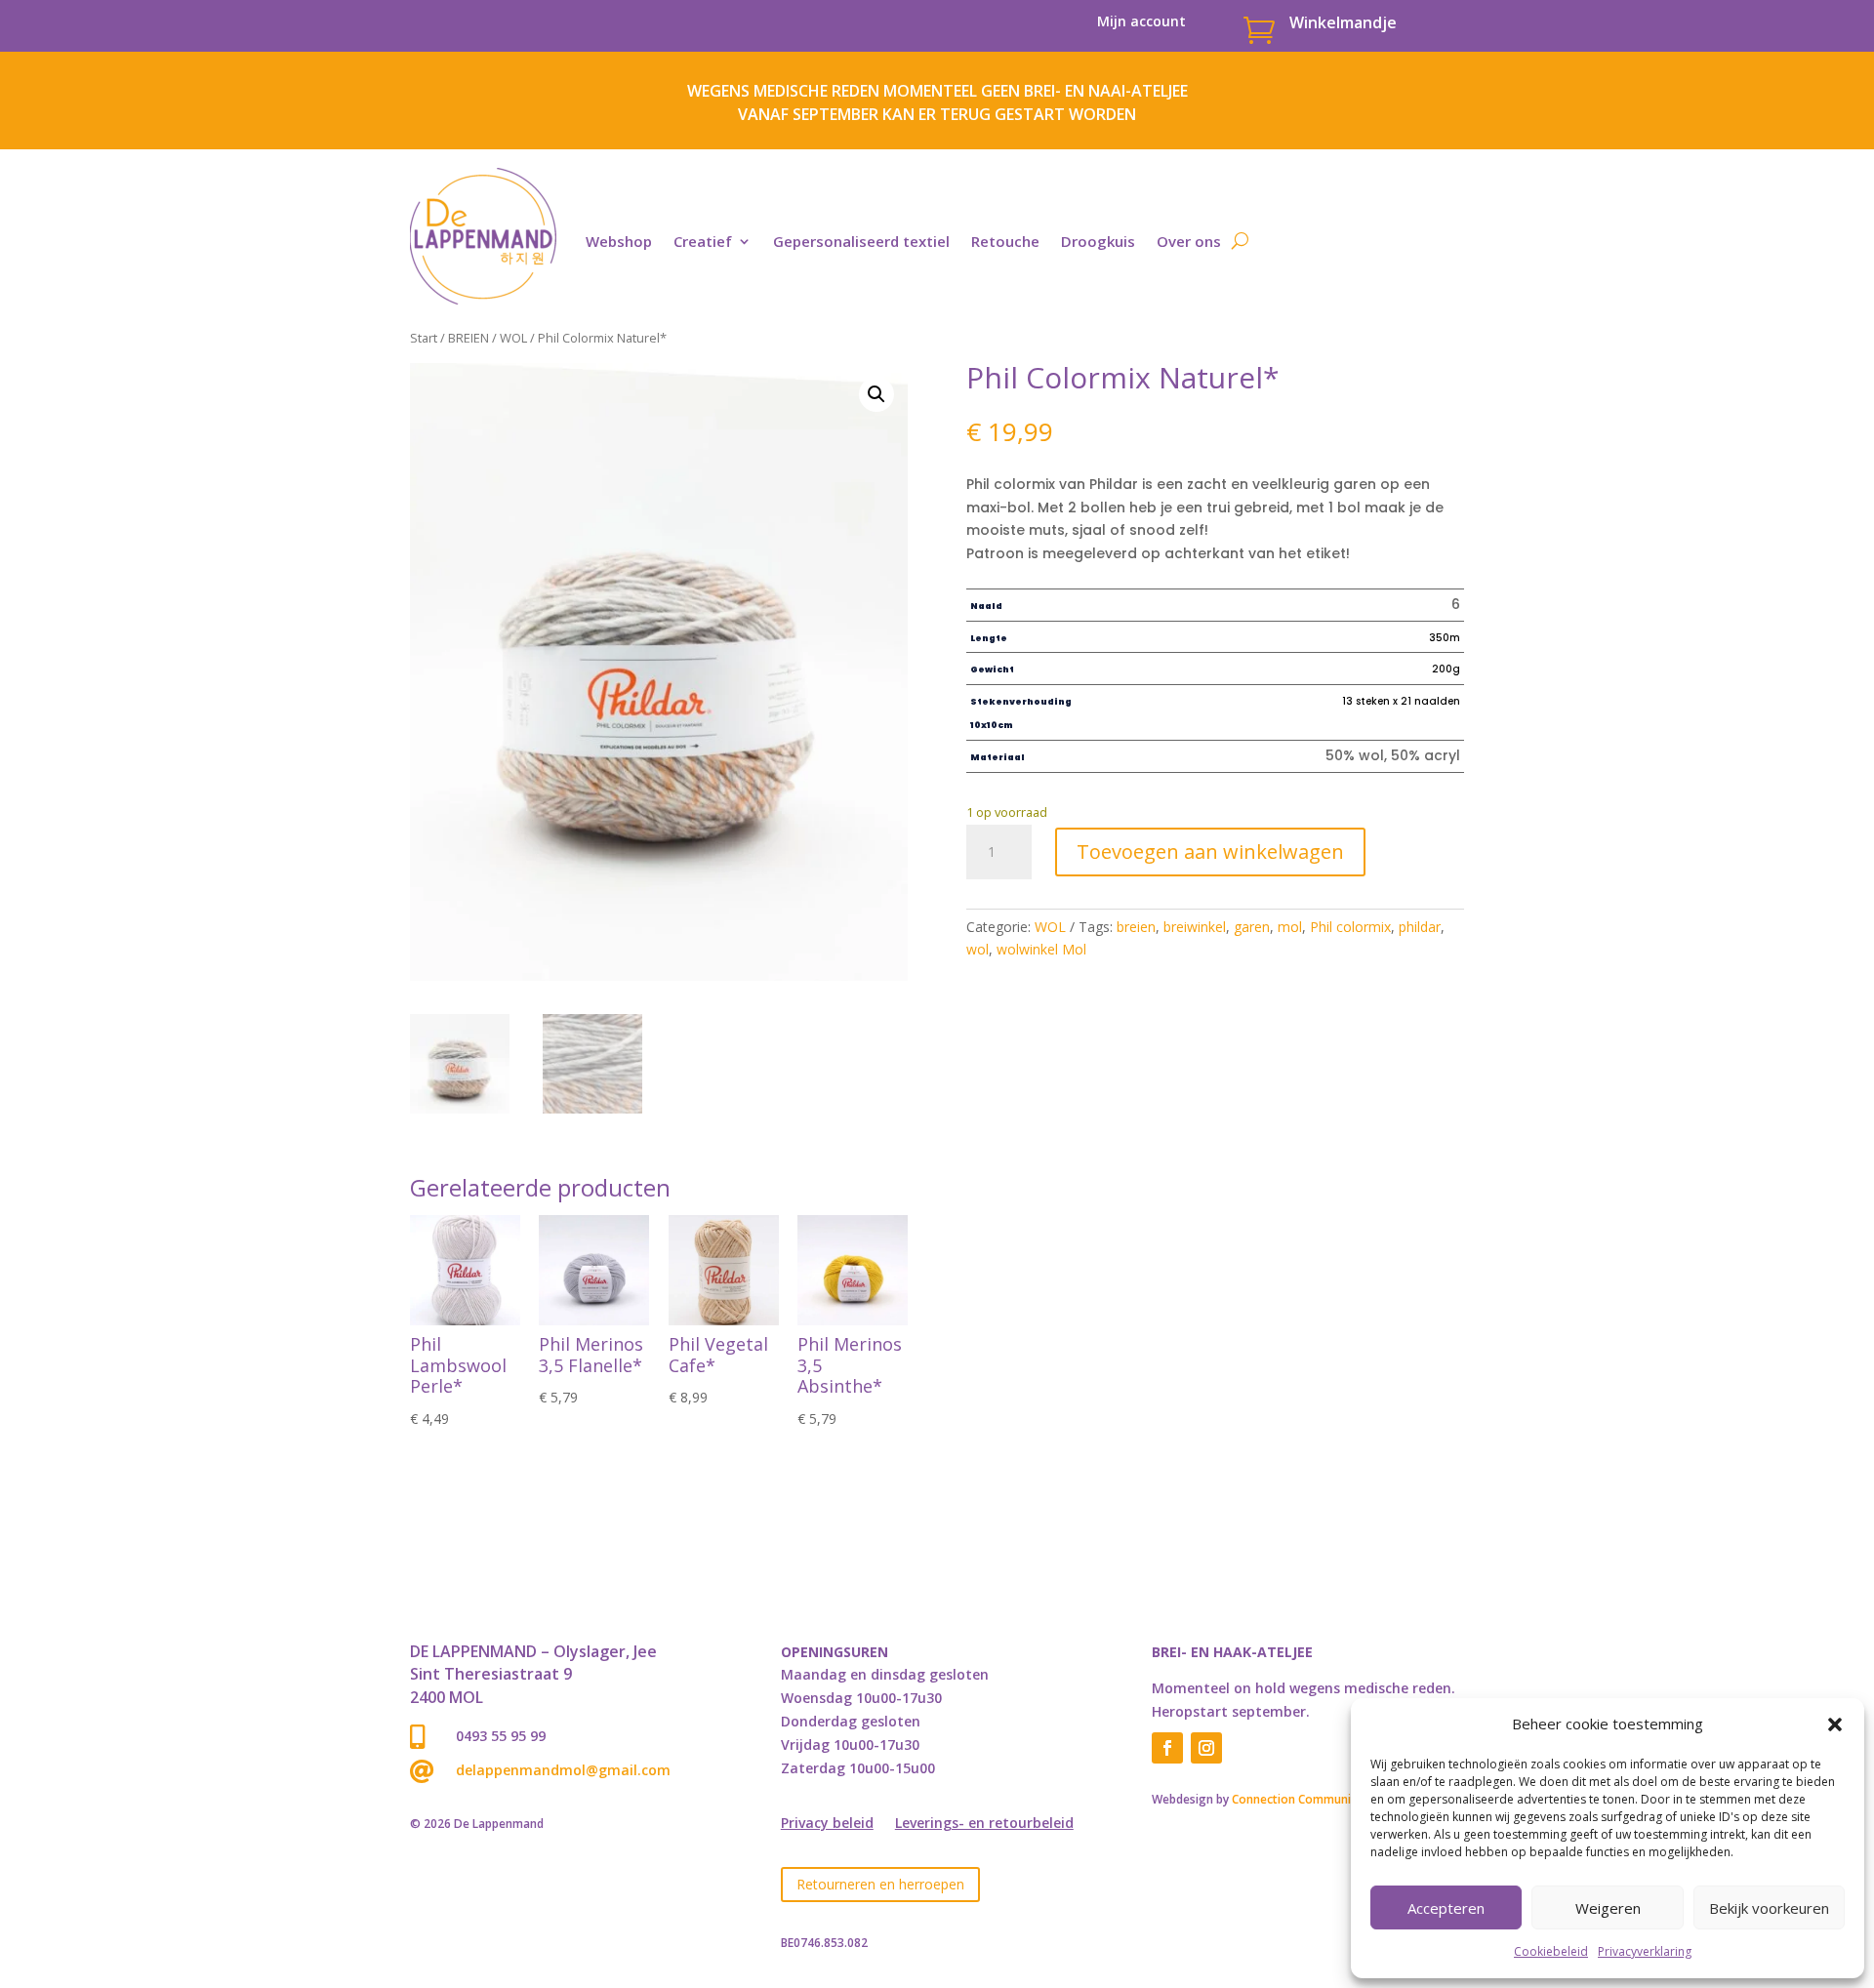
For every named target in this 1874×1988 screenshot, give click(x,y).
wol (978, 949)
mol (1290, 927)
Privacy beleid (827, 1824)
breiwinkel (1195, 927)
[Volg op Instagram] (1206, 1748)
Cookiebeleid (1551, 1951)
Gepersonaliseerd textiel (861, 241)
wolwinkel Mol (1041, 949)
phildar (1420, 927)
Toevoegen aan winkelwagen (1210, 852)
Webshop (619, 241)
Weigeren (1608, 1908)
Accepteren (1446, 1908)
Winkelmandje (1343, 22)
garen (1252, 927)
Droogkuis (1098, 241)
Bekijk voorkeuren (1769, 1908)
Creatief (703, 241)
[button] (1835, 1724)
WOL (513, 338)
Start (424, 338)
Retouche (1005, 241)
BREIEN (468, 338)
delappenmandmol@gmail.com (563, 1770)
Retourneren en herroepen (880, 1884)
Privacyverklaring (1645, 1951)
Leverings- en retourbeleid (984, 1824)
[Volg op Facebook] (1167, 1748)
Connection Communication (1309, 1799)
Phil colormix (1350, 927)
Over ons (1189, 241)
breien (1136, 927)
